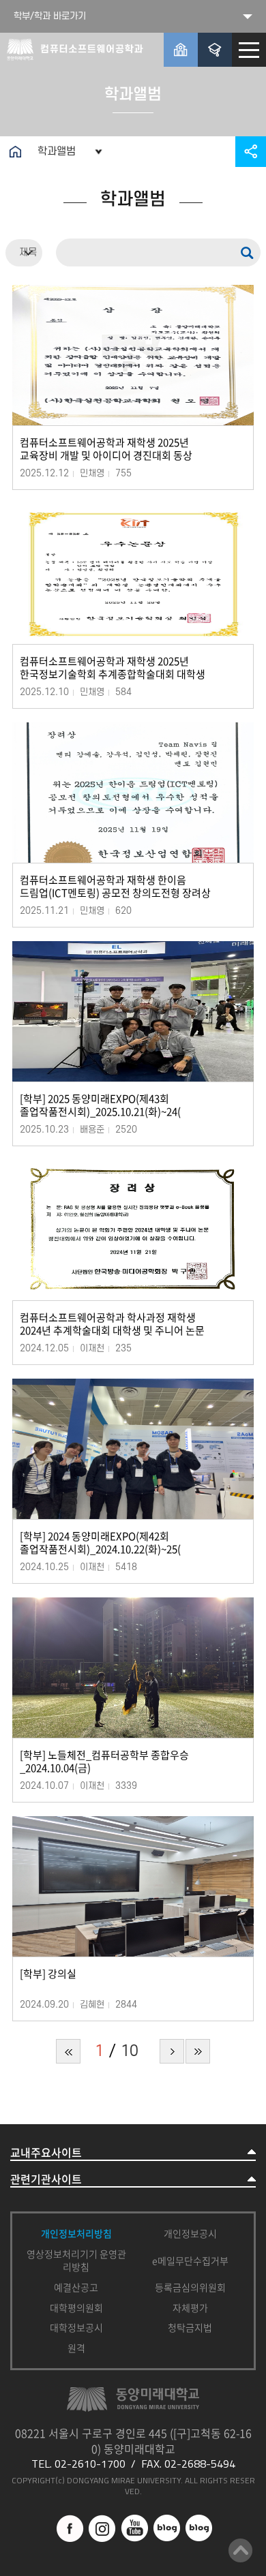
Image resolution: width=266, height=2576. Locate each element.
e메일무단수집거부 (190, 2260)
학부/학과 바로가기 (50, 16)
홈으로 (15, 152)
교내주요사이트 (46, 2152)
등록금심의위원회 (190, 2287)
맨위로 (240, 2550)
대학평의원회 (76, 2307)
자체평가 (190, 2307)
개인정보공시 (190, 2233)
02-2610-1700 (90, 2464)
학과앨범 (57, 151)
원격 (76, 2348)
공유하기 (251, 152)
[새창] (70, 2521)
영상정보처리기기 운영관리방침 (76, 2260)
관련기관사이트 (46, 2179)
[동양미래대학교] (181, 50)
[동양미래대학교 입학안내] (215, 50)
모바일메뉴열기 (249, 50)
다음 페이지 (172, 2051)
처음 (68, 2051)
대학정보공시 (76, 2327)
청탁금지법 (190, 2327)
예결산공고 (76, 2287)
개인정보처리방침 (76, 2233)
